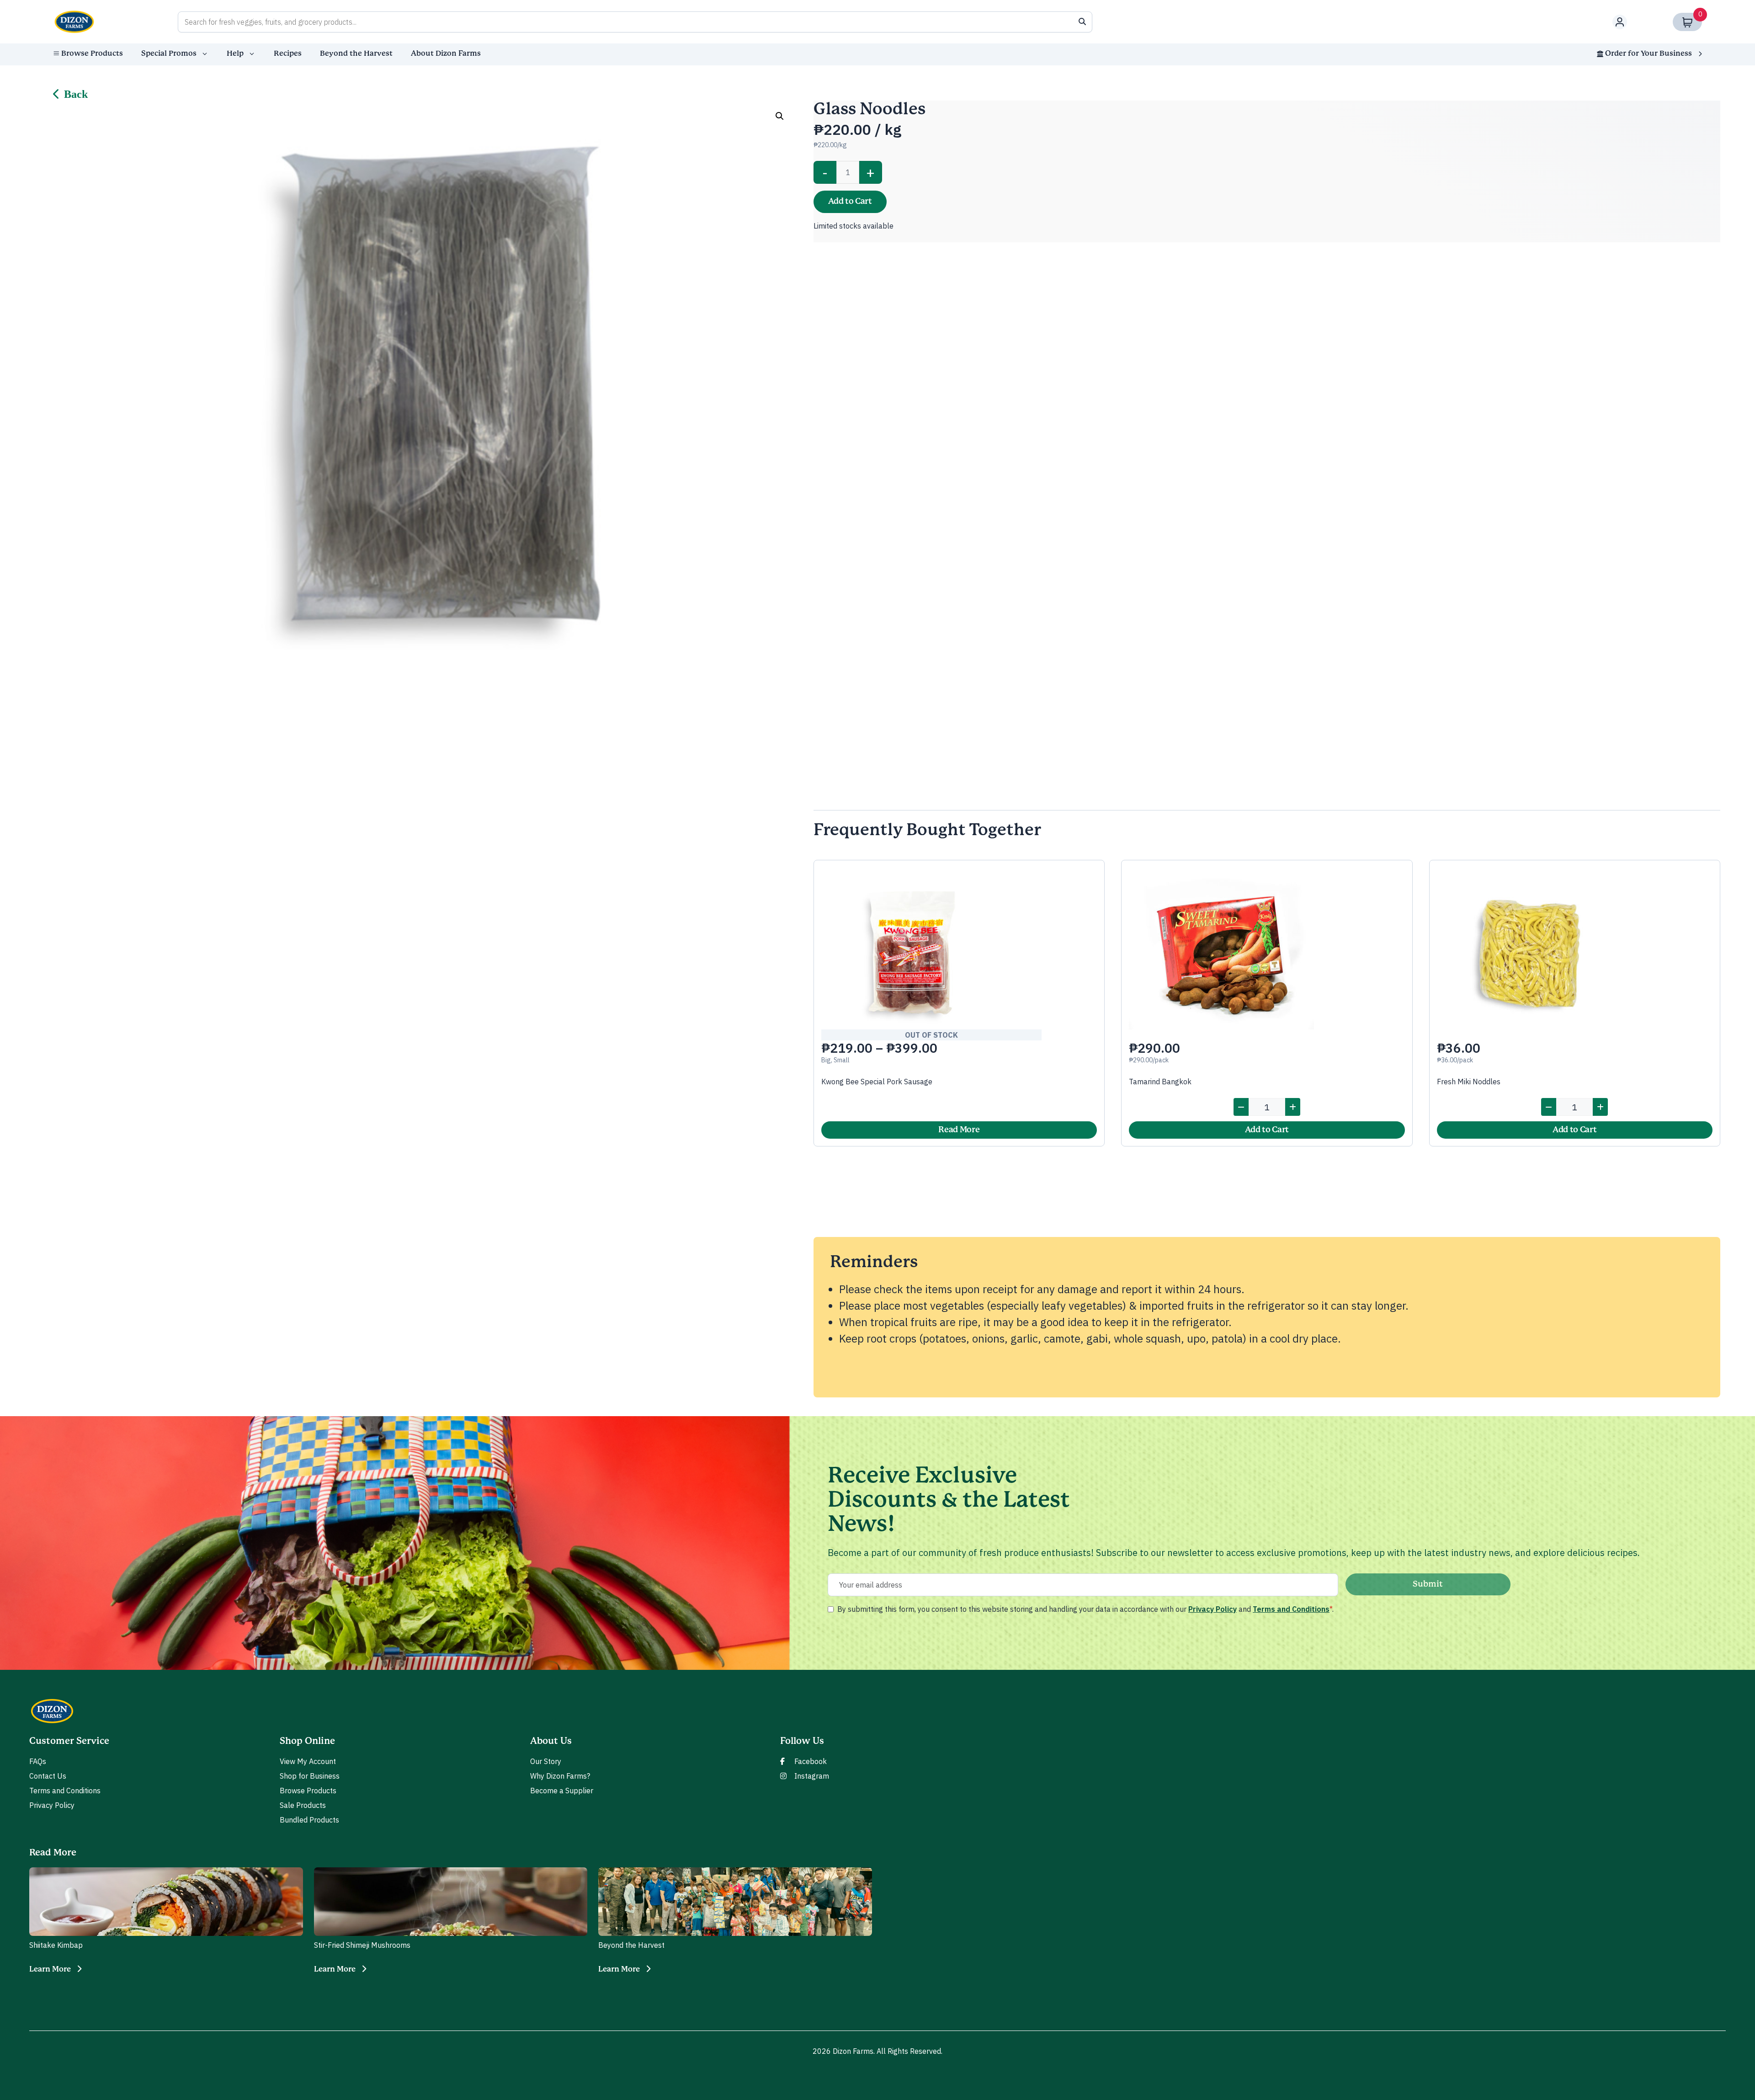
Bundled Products (309, 1820)
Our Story (546, 1761)
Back (76, 94)
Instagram (812, 1776)
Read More (959, 1130)
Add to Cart (850, 202)
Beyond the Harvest (356, 53)
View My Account (308, 1761)
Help (235, 53)
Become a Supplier (562, 1791)
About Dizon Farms (446, 53)
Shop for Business (310, 1776)
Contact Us (48, 1776)
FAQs (38, 1761)
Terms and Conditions (1291, 1609)
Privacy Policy (1213, 1609)
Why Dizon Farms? (560, 1776)
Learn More (50, 1969)
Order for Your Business (1649, 53)
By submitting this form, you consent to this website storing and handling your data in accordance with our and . (1085, 1609)
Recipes (288, 53)
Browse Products (92, 53)
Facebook (811, 1761)
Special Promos (169, 53)
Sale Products (303, 1805)
